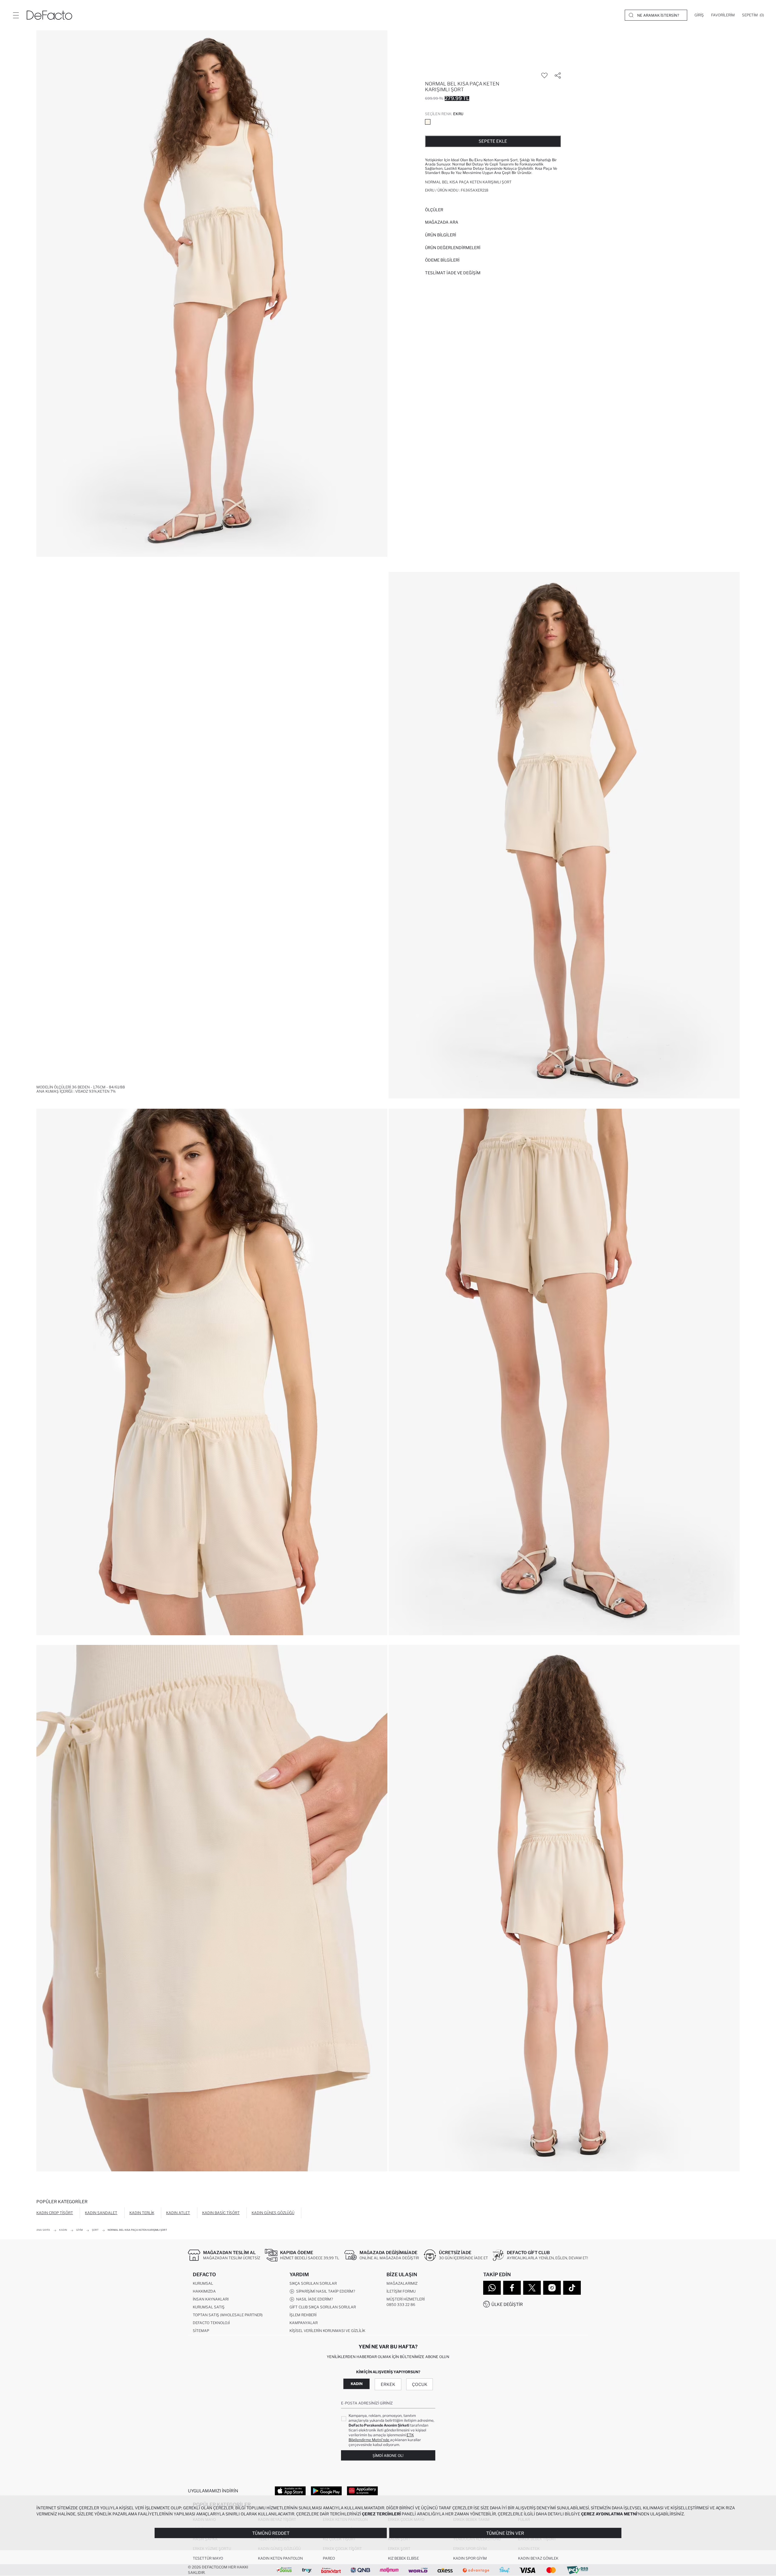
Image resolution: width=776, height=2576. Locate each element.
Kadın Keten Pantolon (280, 2558)
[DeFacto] (49, 15)
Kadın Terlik (142, 2213)
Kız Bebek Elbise (403, 2558)
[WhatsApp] (492, 2288)
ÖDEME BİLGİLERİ (442, 260)
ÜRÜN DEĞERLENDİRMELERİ (453, 248)
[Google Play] (326, 2491)
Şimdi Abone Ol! (388, 2456)
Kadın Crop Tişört (55, 2213)
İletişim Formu (401, 2291)
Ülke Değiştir (507, 2304)
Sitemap (201, 2331)
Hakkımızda (204, 2291)
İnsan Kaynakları (211, 2299)
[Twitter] (532, 2288)
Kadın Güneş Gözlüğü (273, 2213)
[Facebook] (512, 2288)
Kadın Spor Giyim (470, 2558)
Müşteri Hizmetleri (406, 2299)
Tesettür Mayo (208, 2558)
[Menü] (16, 15)
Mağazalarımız (402, 2283)
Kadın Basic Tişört (221, 2213)
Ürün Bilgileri (441, 235)
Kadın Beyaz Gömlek (538, 2558)
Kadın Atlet (178, 2213)
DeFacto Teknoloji (211, 2323)
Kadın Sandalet (101, 2213)
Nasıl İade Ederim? (314, 2299)
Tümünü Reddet (271, 2533)
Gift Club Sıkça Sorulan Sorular (323, 2307)
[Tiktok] (572, 2288)
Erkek (388, 2384)
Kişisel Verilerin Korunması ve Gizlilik (327, 2331)
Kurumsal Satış (209, 2307)
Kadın (357, 2384)
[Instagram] (552, 2288)
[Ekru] (428, 122)
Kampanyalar (304, 2323)
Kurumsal (203, 2283)
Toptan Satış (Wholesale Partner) (228, 2315)
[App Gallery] (362, 2491)
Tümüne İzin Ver (505, 2533)
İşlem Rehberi (303, 2315)
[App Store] (290, 2491)
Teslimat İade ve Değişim (453, 273)
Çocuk (420, 2384)
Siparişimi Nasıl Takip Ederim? (325, 2291)
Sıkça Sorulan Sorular (313, 2283)
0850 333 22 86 (401, 2305)
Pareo (329, 2558)
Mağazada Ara (442, 222)
